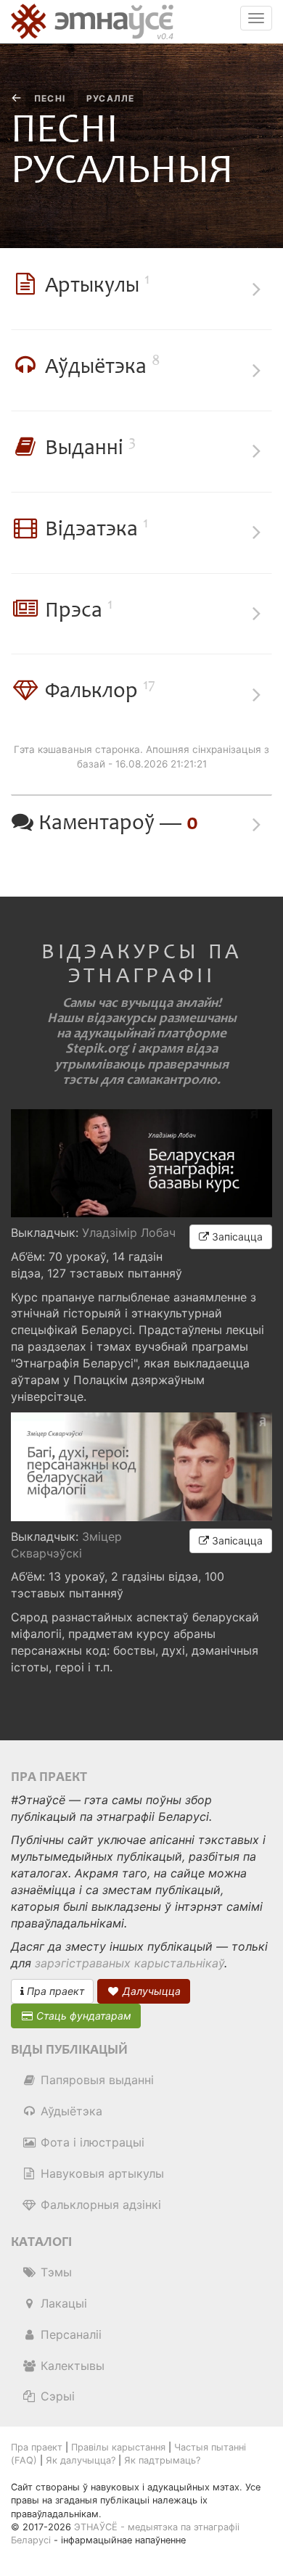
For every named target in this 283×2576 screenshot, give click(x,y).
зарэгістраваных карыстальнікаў (130, 1963)
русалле (110, 98)
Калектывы (71, 2366)
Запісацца (236, 1236)
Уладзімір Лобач (129, 1233)
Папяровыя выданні (95, 2080)
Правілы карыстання (118, 2447)
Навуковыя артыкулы (101, 2173)
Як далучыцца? (81, 2460)
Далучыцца (150, 1991)
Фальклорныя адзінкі (99, 2205)
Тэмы (54, 2272)
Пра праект (54, 1991)
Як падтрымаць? (162, 2460)
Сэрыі (56, 2396)
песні (50, 98)
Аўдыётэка (70, 2111)
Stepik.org (97, 1049)
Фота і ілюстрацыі (91, 2142)
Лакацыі (62, 2303)
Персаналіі (69, 2334)
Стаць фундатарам (82, 2016)
